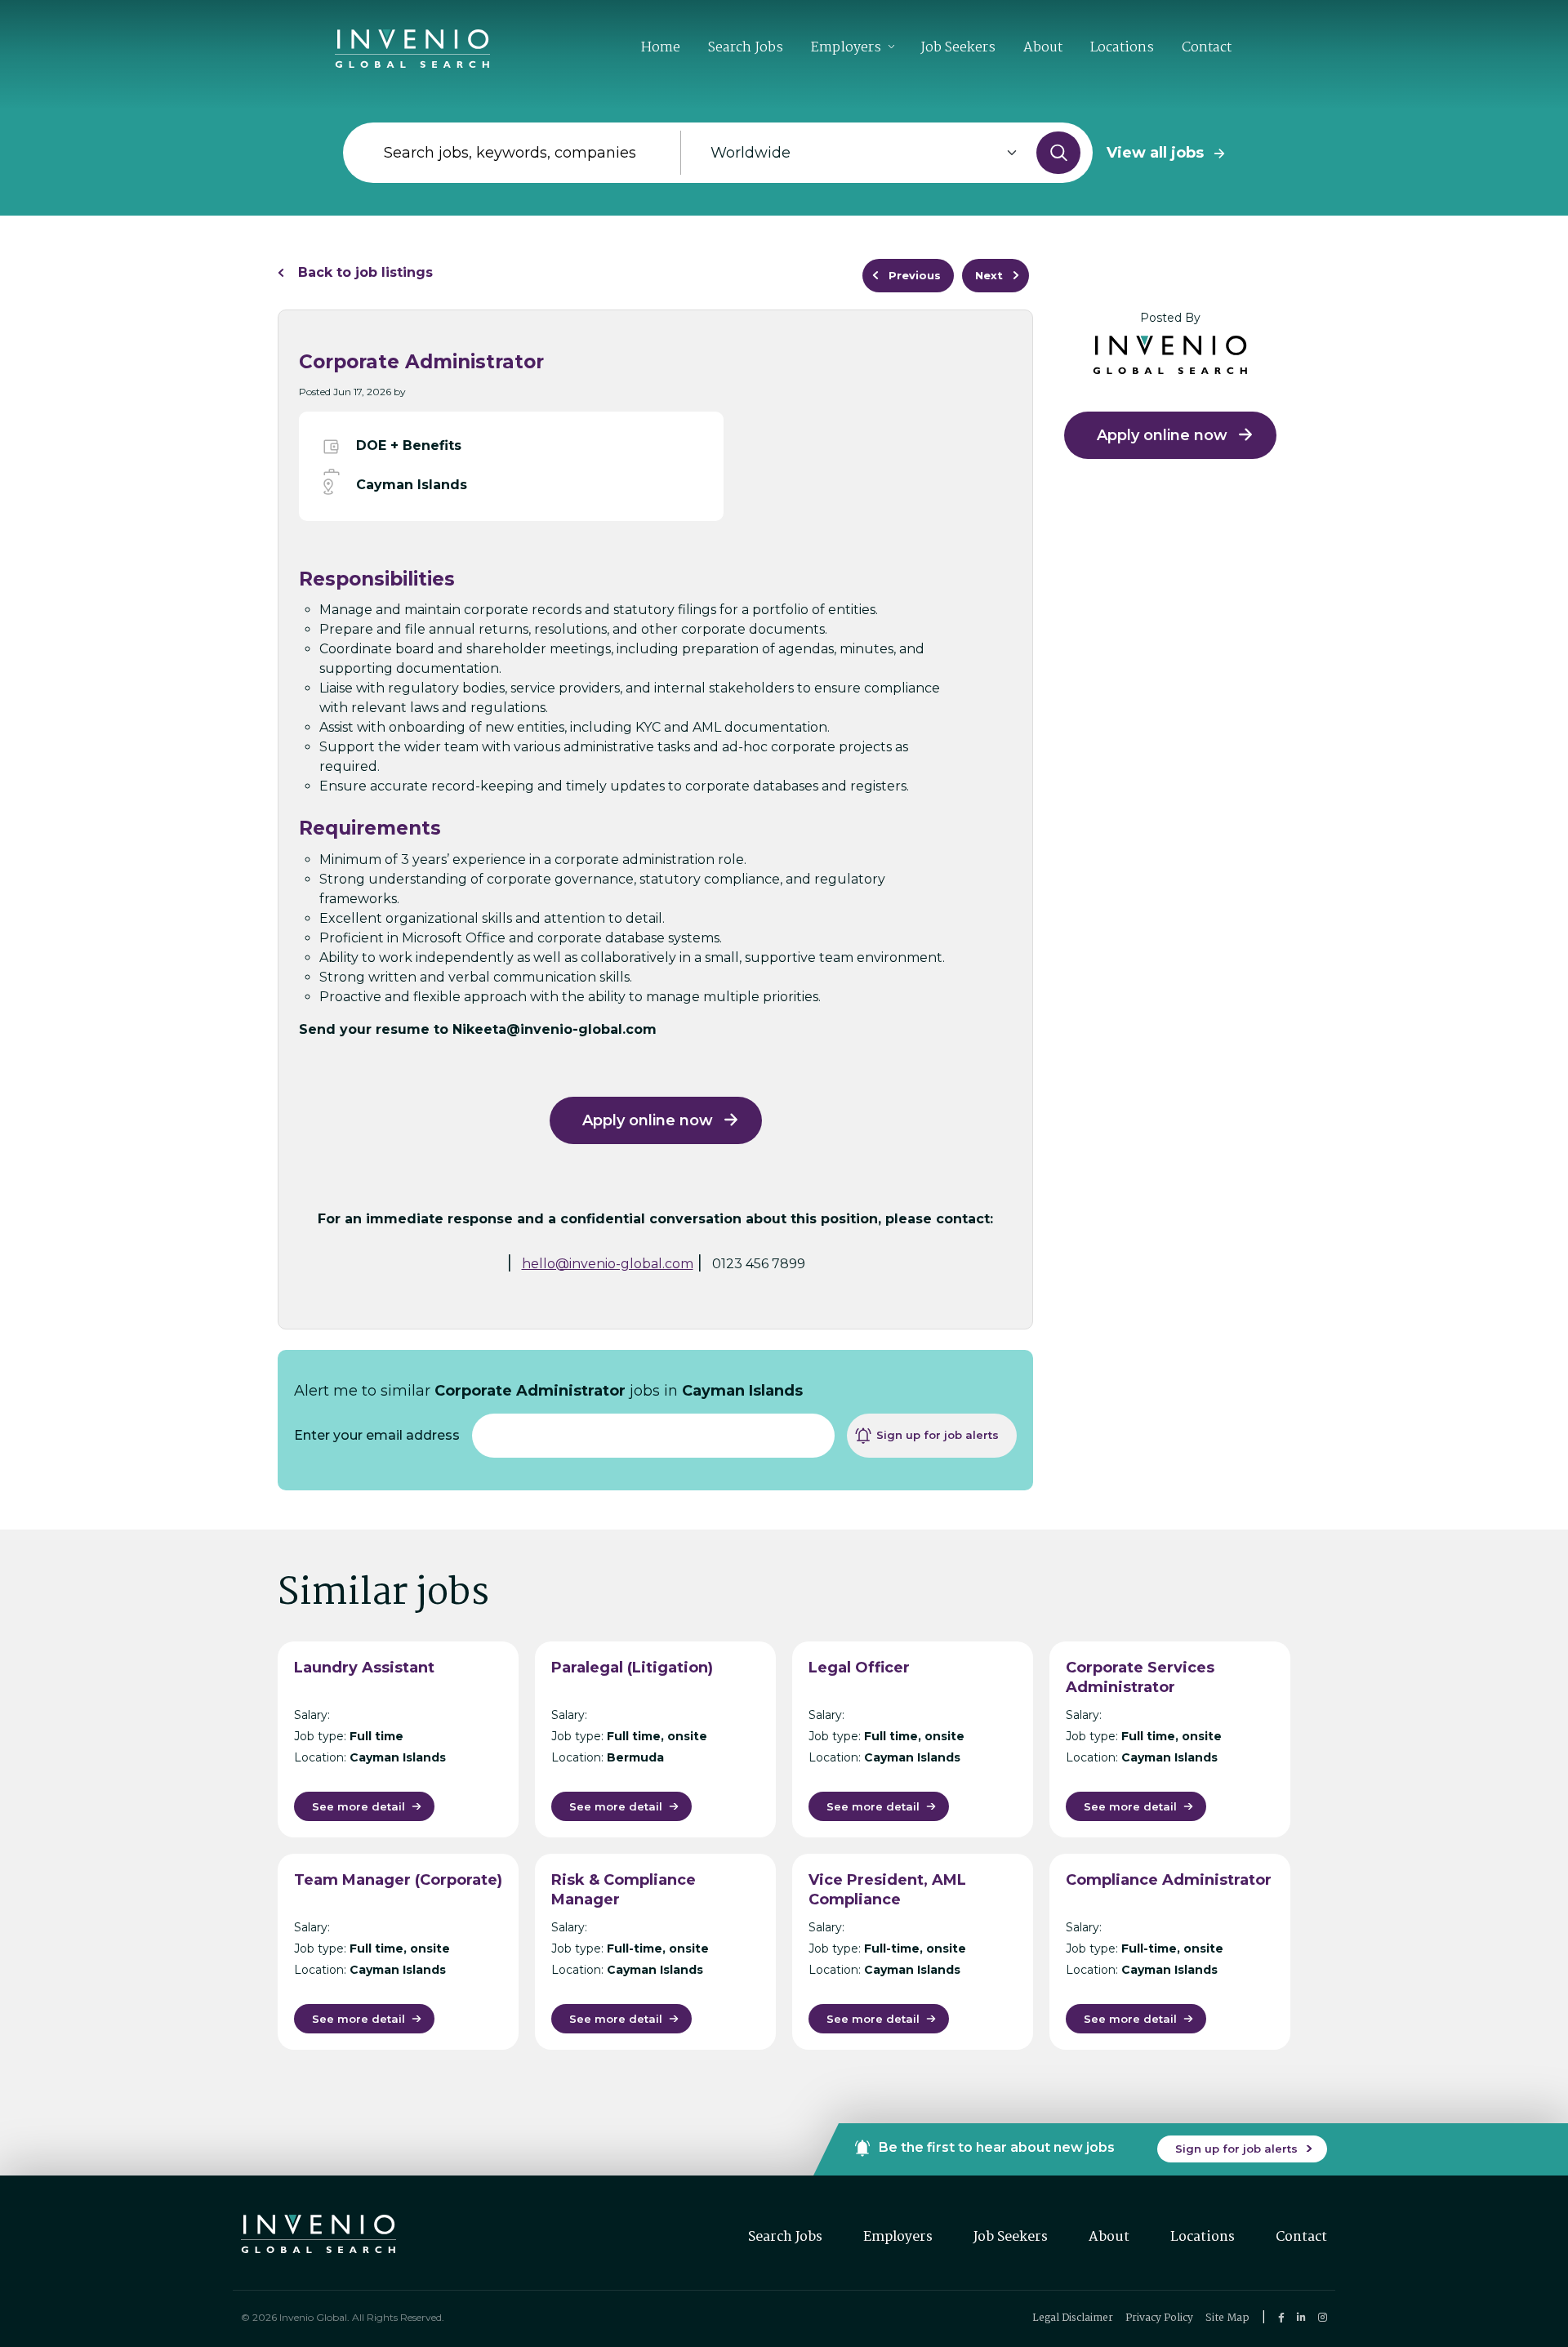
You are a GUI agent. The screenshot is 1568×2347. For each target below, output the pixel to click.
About (1043, 48)
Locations (1122, 48)
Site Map (1227, 2318)
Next (989, 275)
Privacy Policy (1159, 2318)
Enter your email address (377, 1435)
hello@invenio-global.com (608, 1264)
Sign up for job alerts (938, 1435)
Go (1058, 153)
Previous (915, 275)
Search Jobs (746, 48)
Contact (1207, 48)
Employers (846, 48)
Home (661, 48)
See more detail (359, 1806)
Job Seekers (958, 48)
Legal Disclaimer (1073, 2318)
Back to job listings (365, 272)
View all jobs (1155, 153)
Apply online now (648, 1120)
